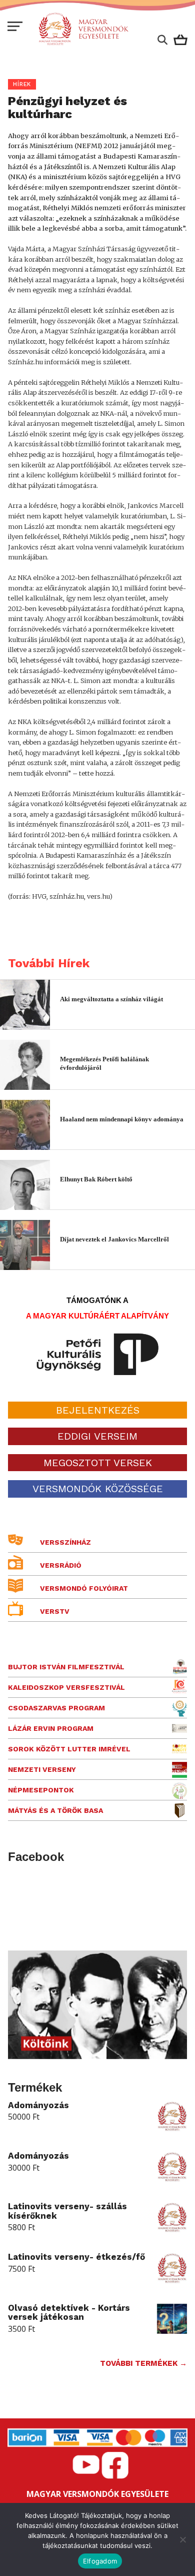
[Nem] (182, 2539)
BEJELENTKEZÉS (98, 1410)
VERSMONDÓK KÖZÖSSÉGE (98, 1489)
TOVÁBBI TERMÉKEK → (143, 2363)
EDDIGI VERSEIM (97, 1436)
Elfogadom (100, 2561)
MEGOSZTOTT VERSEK (98, 1463)
